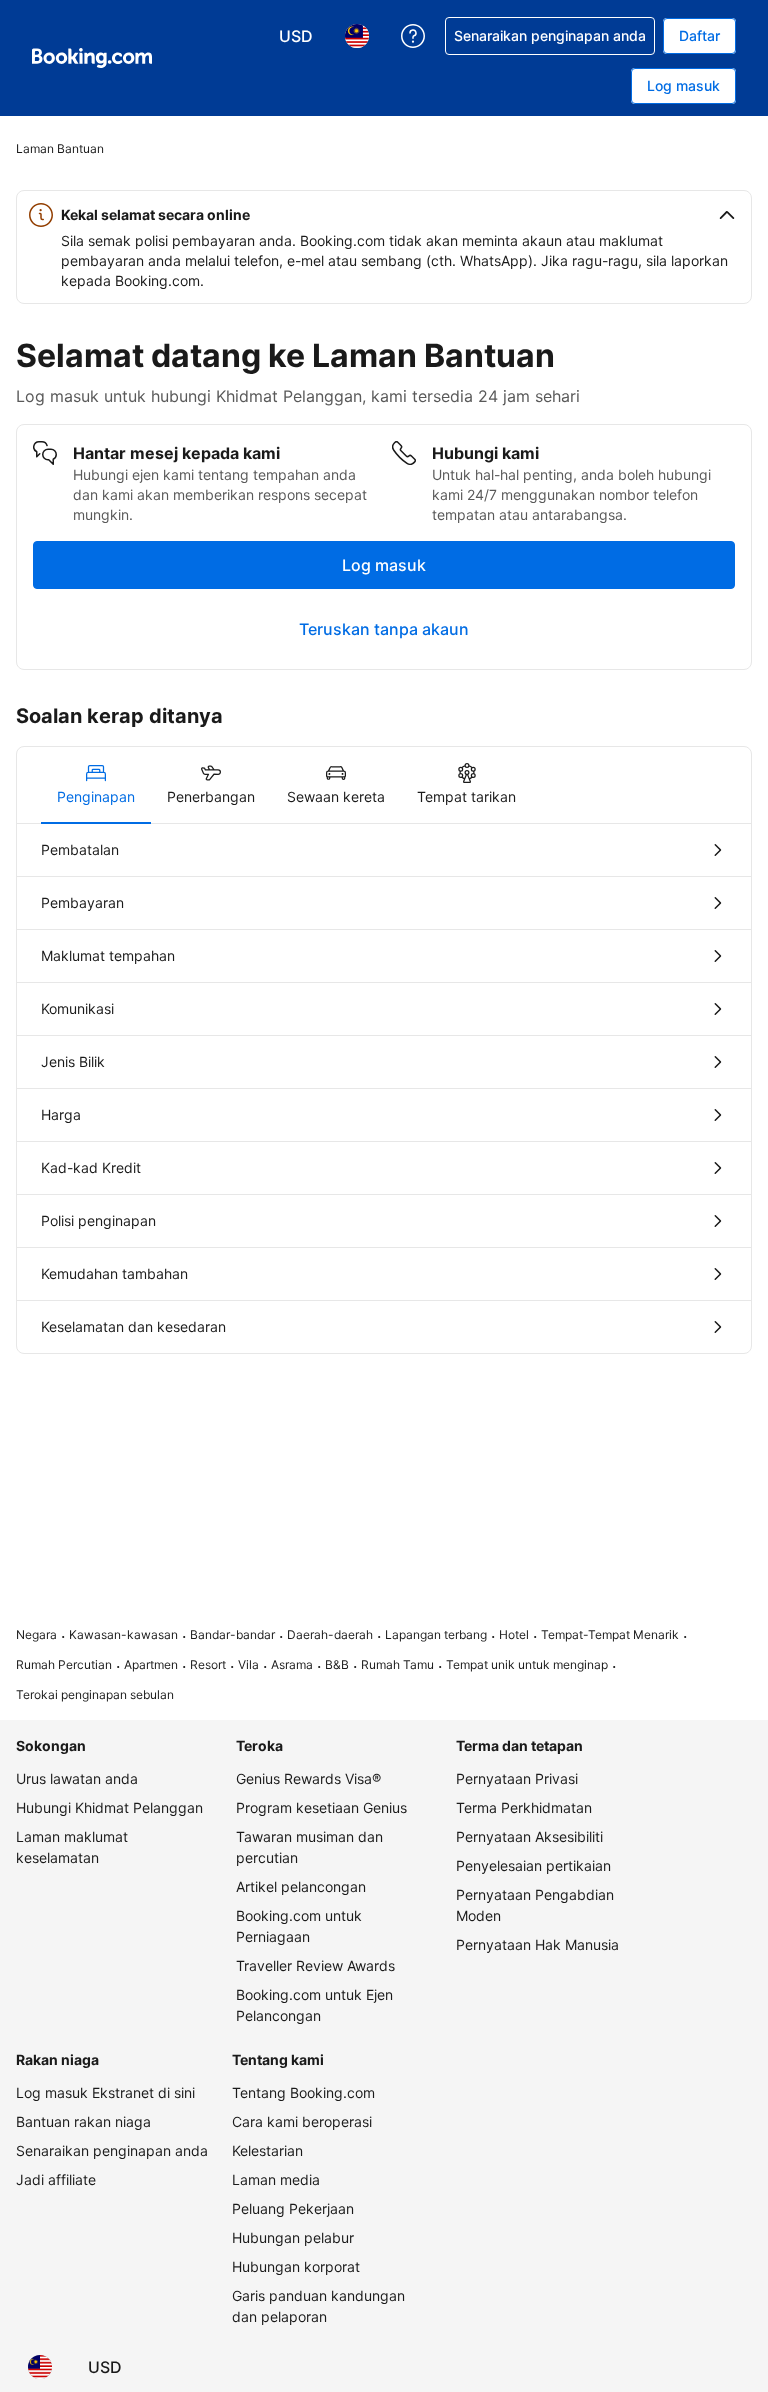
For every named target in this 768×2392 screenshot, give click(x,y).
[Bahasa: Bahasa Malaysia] (40, 2367)
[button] (384, 215)
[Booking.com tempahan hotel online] (92, 58)
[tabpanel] (384, 1088)
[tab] (96, 785)
